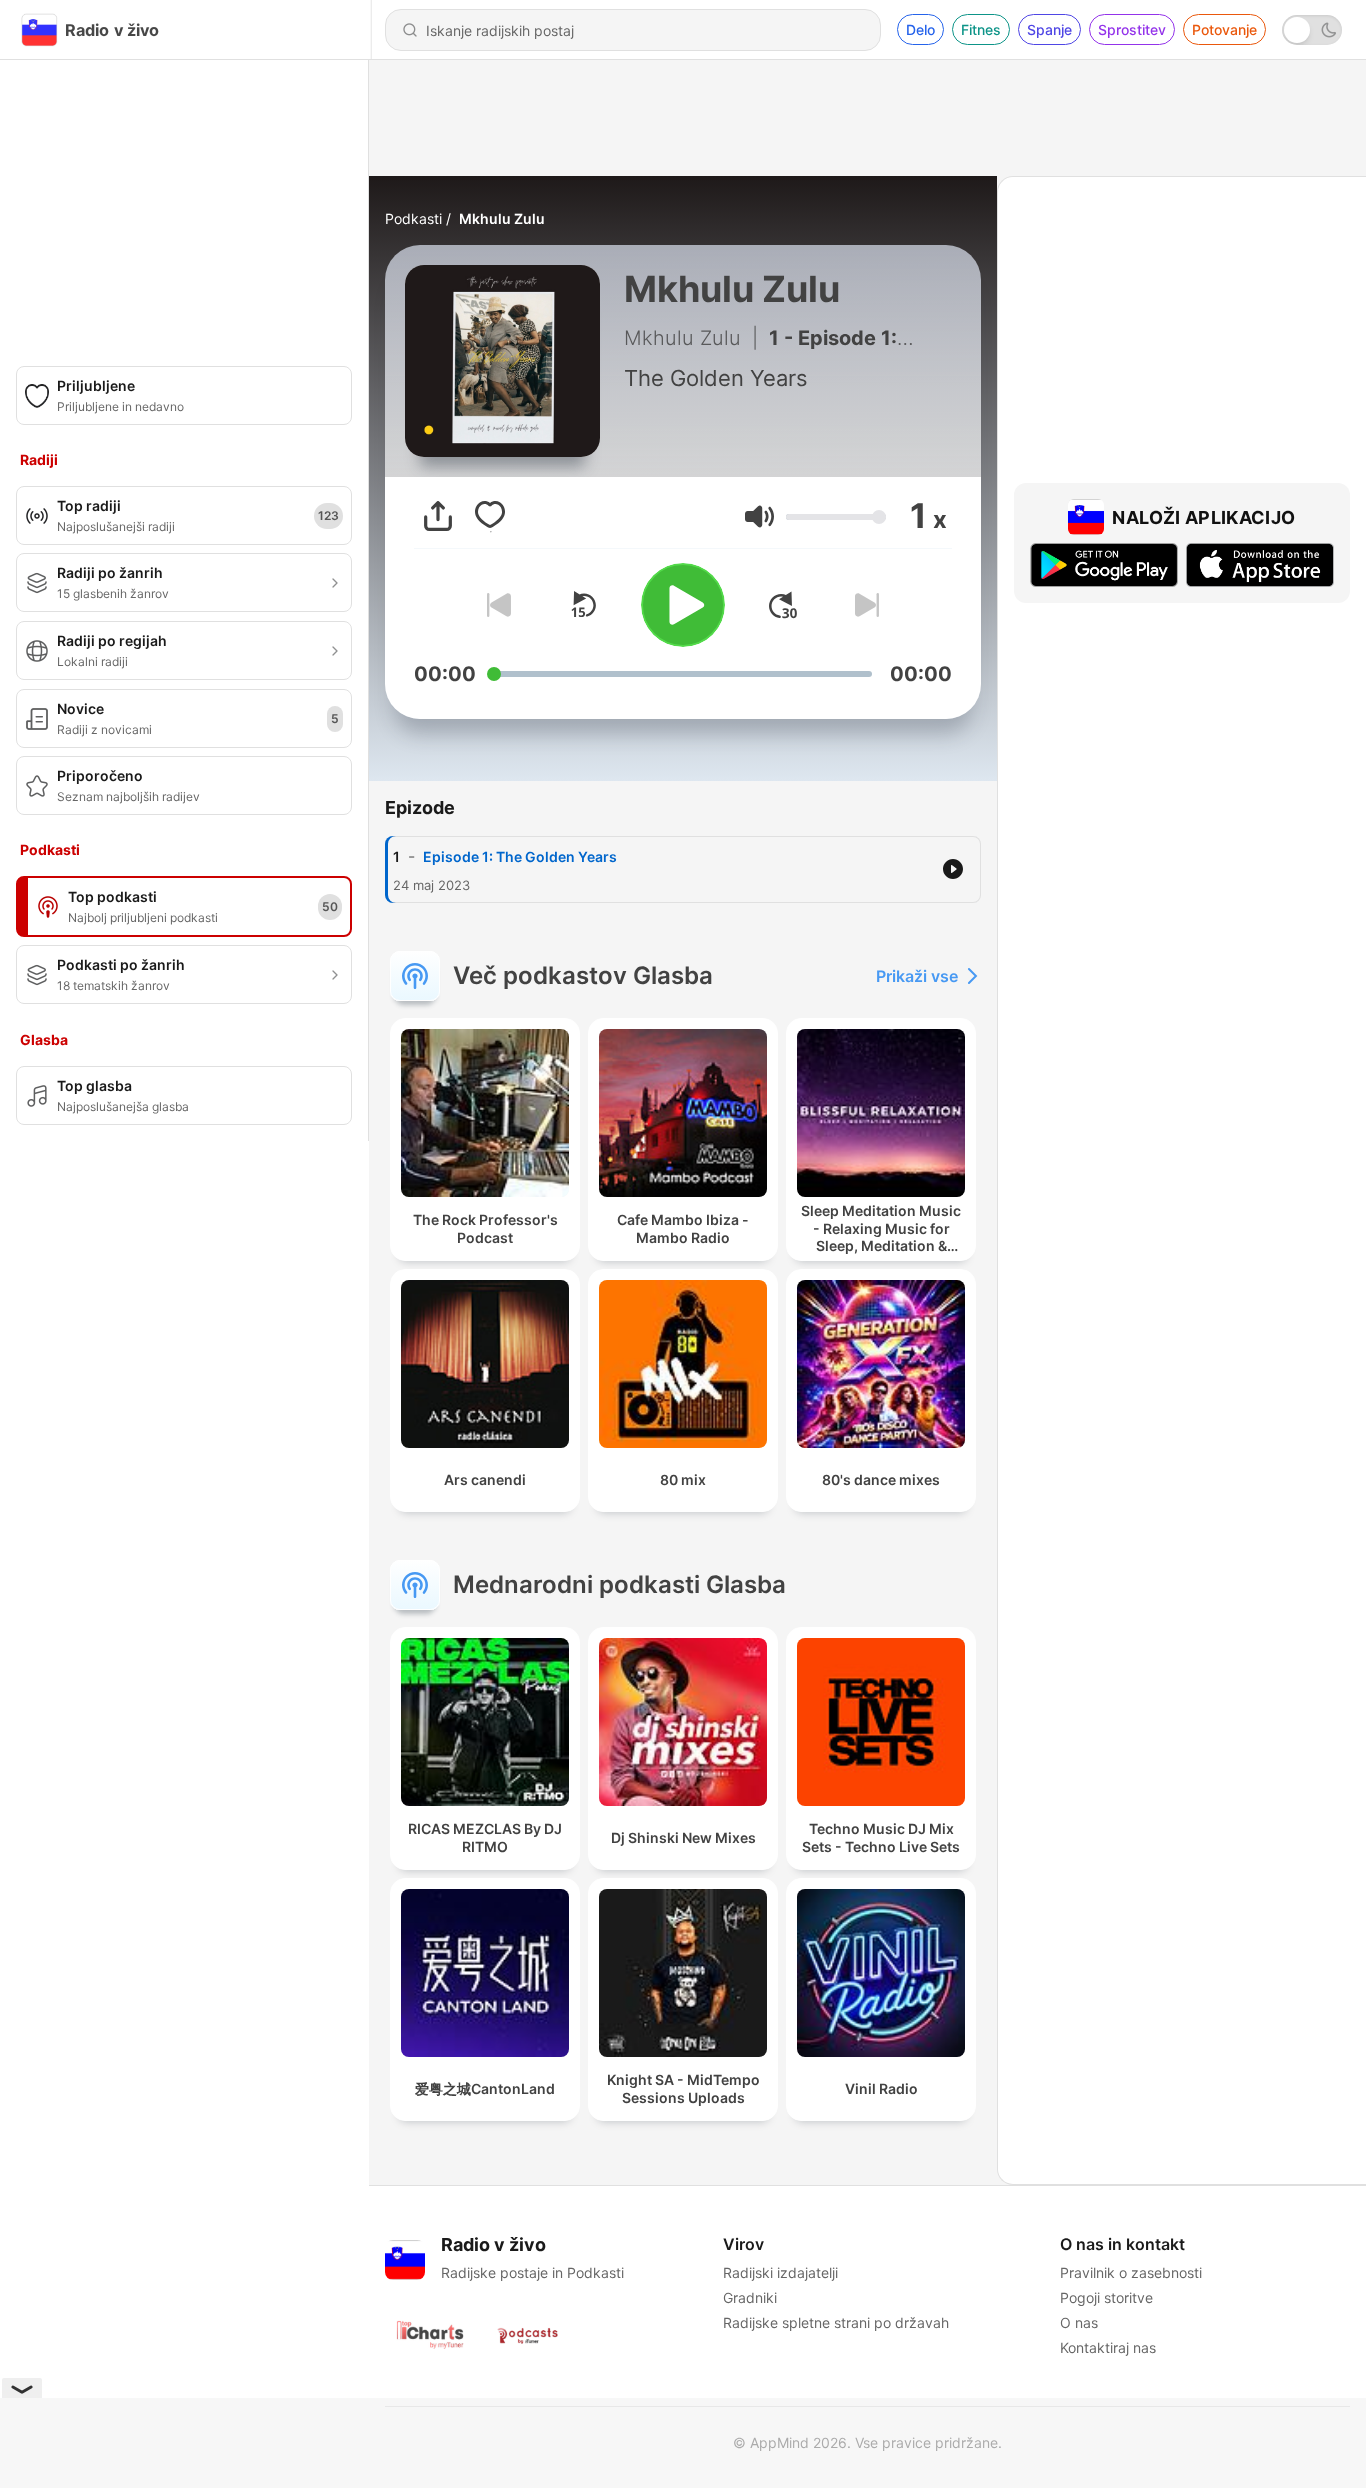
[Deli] (438, 516)
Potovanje (1224, 29)
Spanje (1049, 29)
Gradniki (750, 2297)
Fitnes (981, 29)
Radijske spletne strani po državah (836, 2322)
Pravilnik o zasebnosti (1131, 2272)
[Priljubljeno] (490, 516)
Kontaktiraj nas (1108, 2347)
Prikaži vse (917, 976)
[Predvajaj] (683, 605)
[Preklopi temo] (1312, 30)
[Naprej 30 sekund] (783, 605)
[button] (759, 516)
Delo (920, 29)
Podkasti (413, 218)
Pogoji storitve (1106, 2297)
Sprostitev (1132, 29)
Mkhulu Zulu (502, 218)
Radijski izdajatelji (780, 2272)
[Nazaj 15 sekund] (583, 605)
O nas (1079, 2322)
